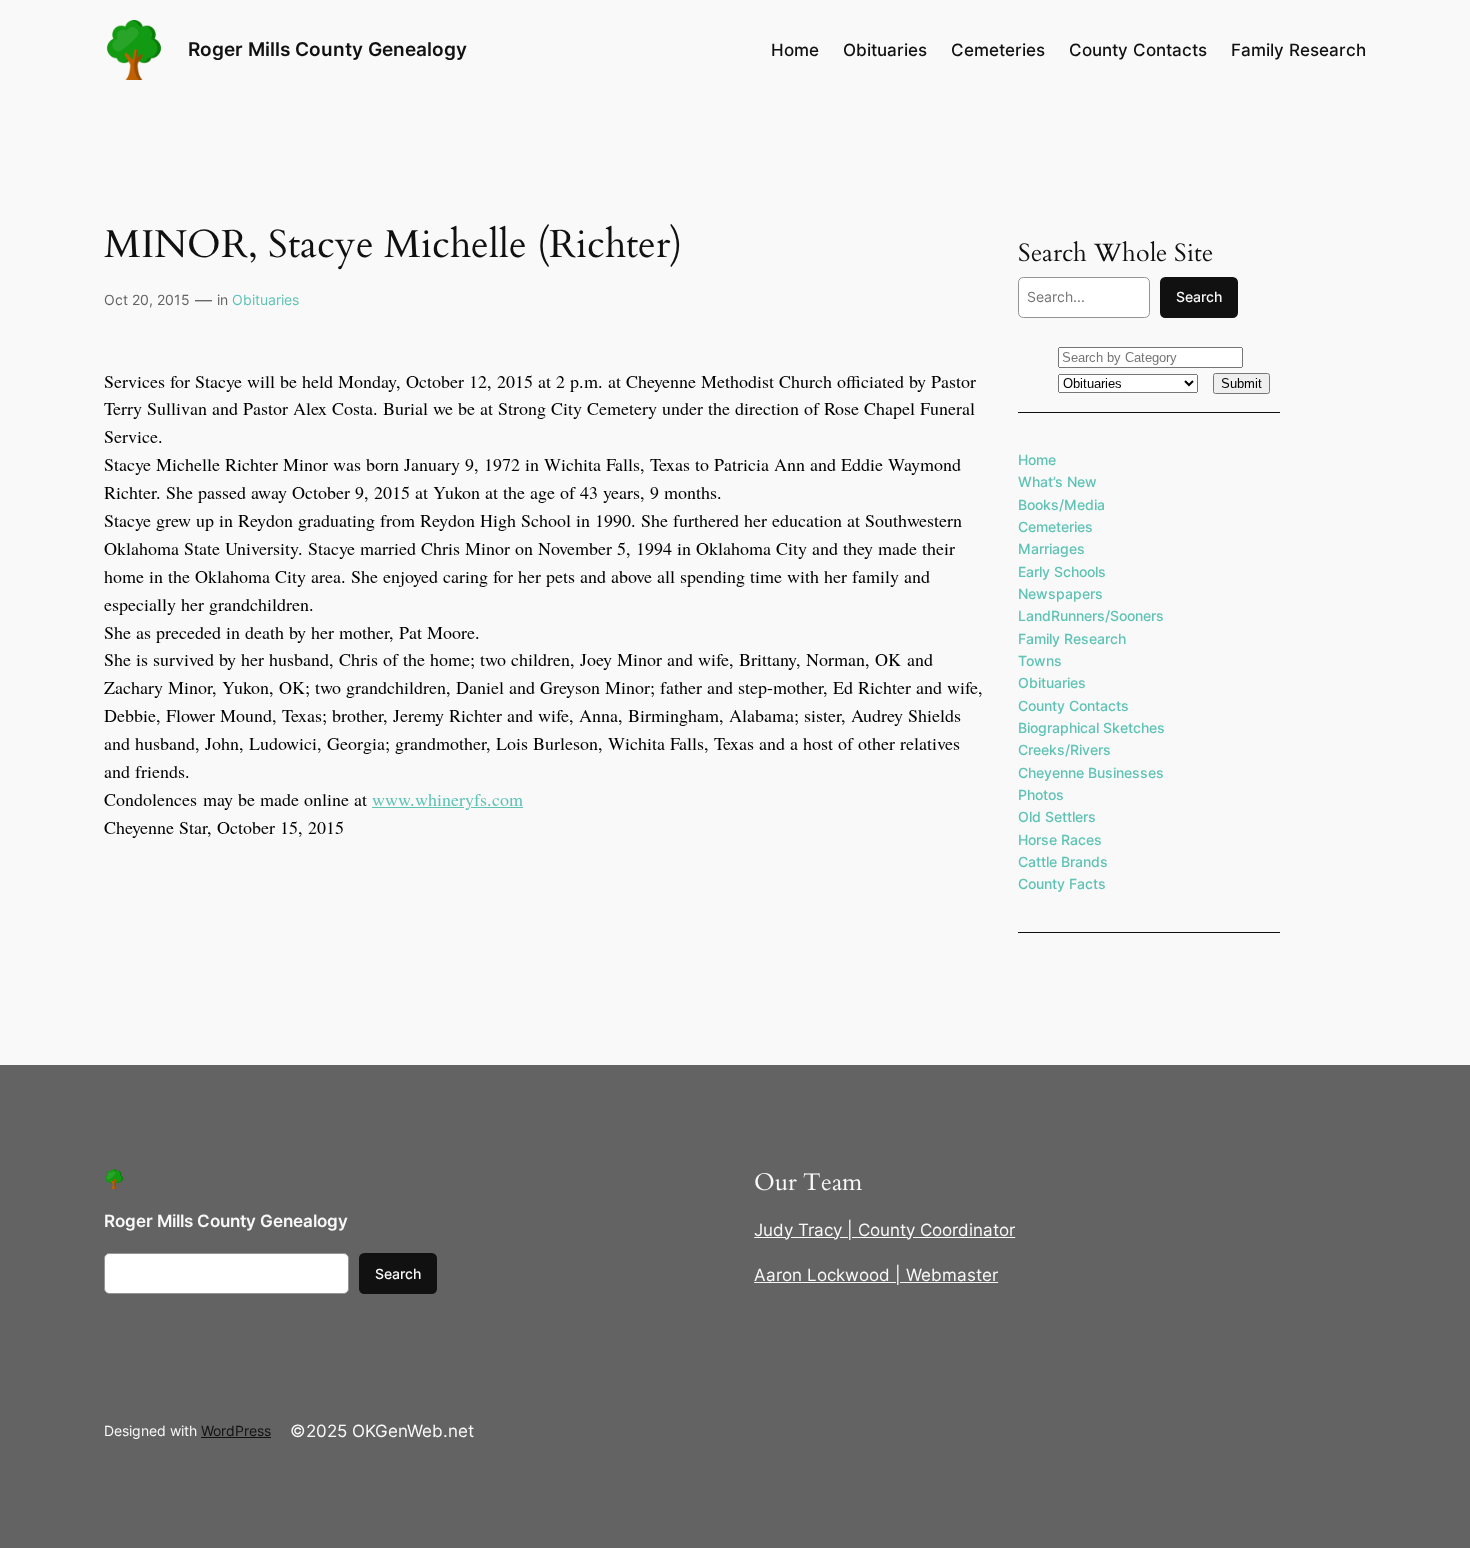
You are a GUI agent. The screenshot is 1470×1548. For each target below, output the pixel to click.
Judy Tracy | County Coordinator (884, 1230)
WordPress (236, 1430)
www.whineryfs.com (447, 799)
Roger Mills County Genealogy (327, 49)
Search (1199, 296)
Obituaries (265, 299)
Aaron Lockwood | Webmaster (876, 1275)
